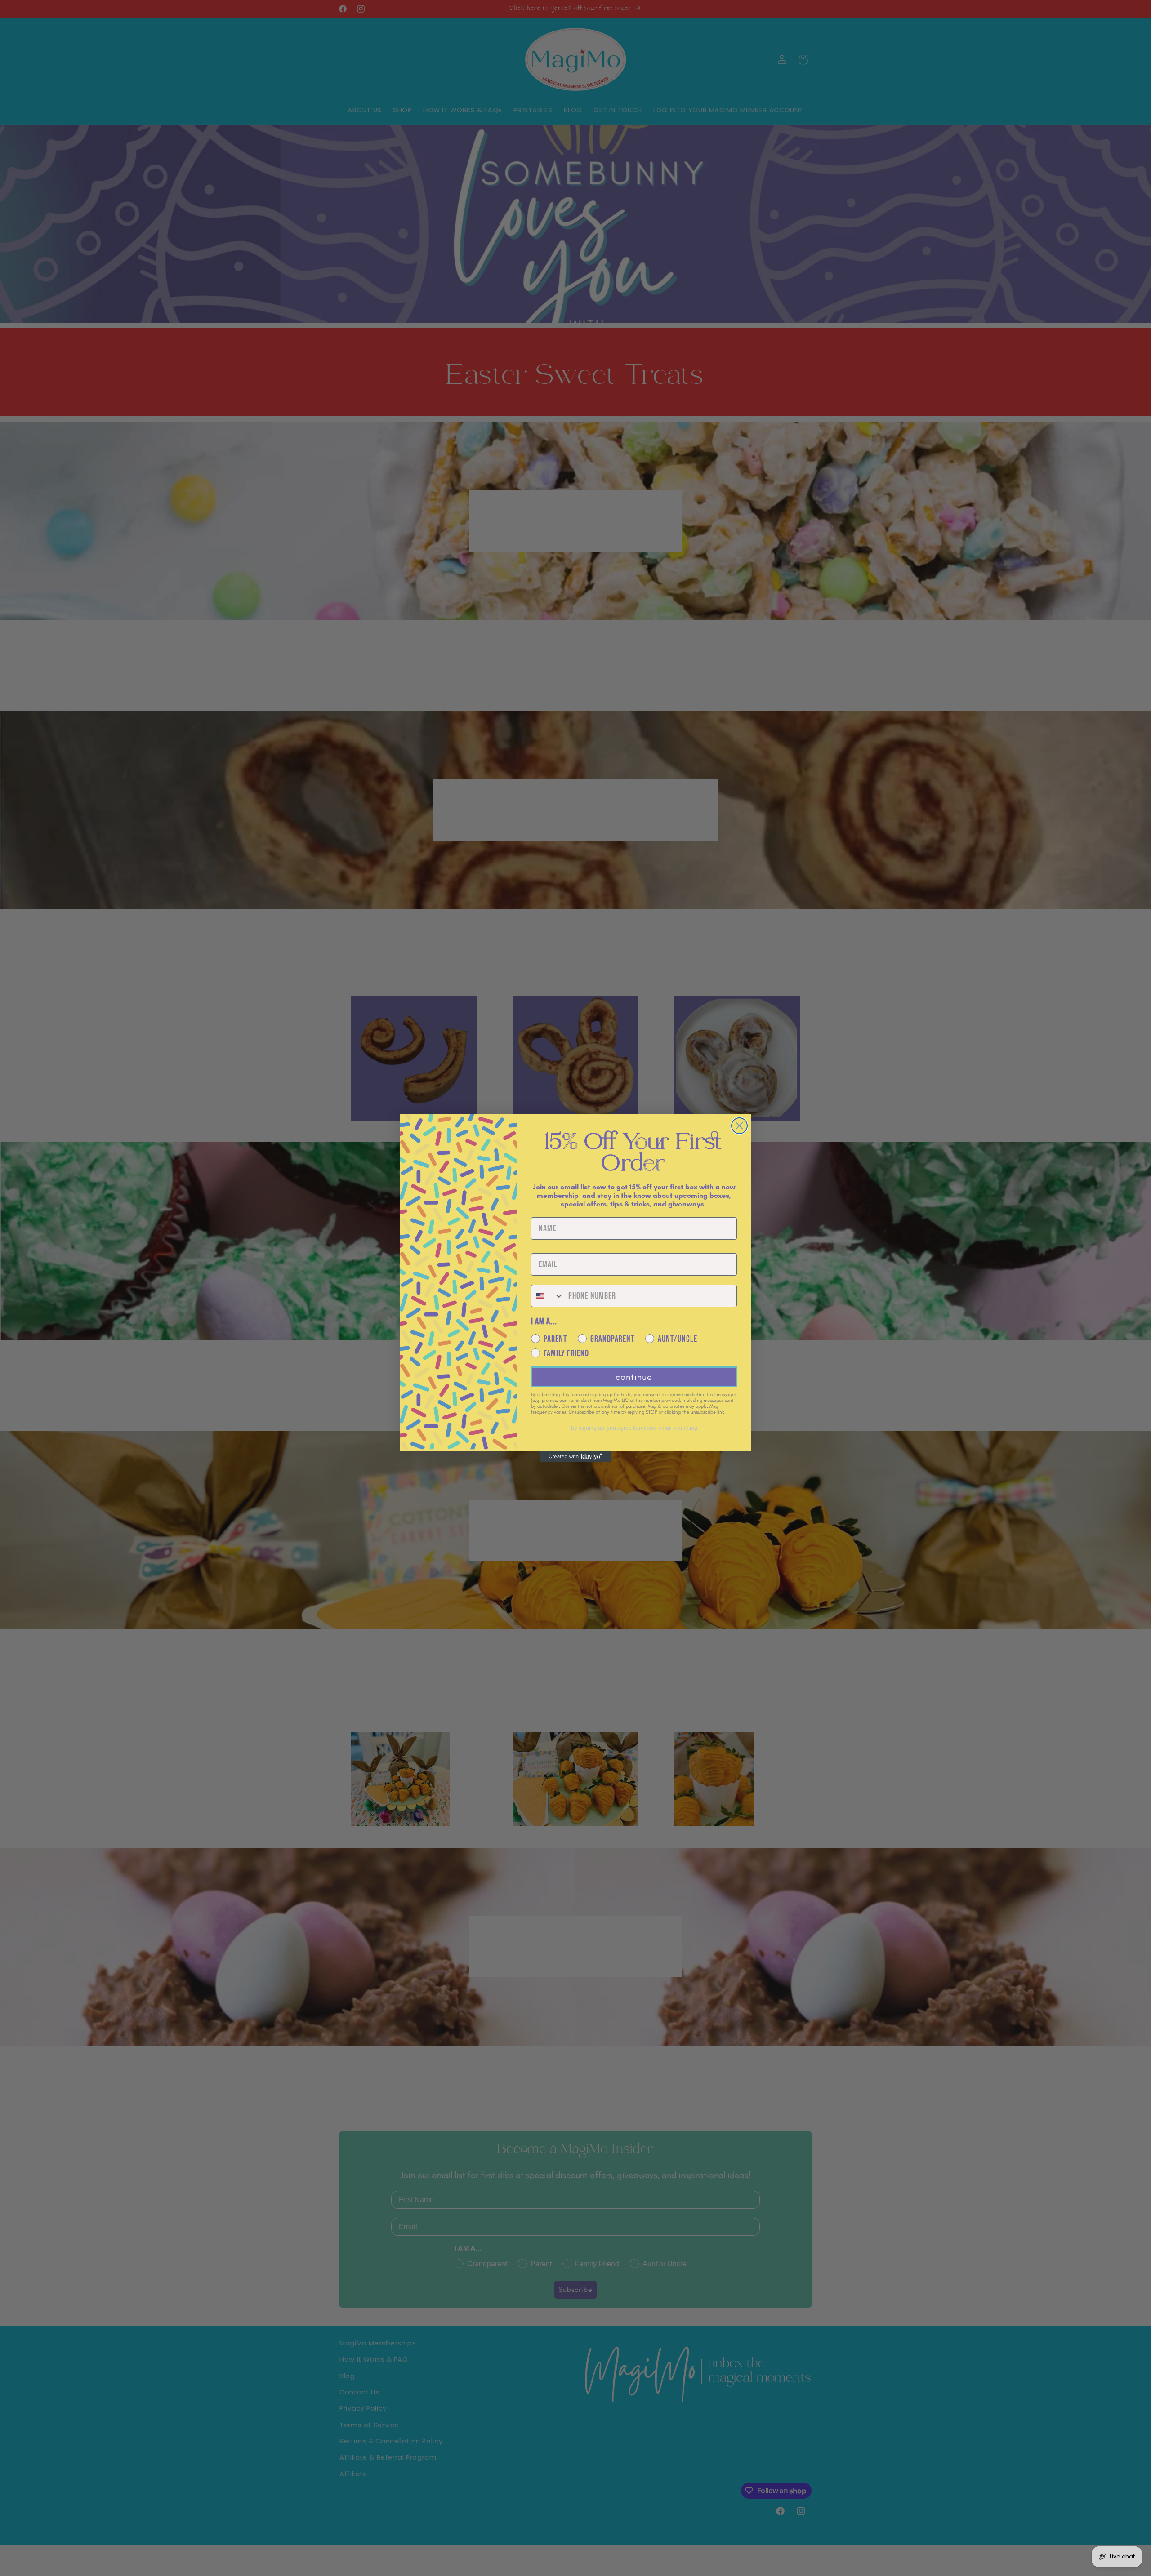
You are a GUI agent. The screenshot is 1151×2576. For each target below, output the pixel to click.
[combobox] (548, 1296)
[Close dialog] (739, 1126)
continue (634, 1377)
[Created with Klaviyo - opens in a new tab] (575, 1457)
